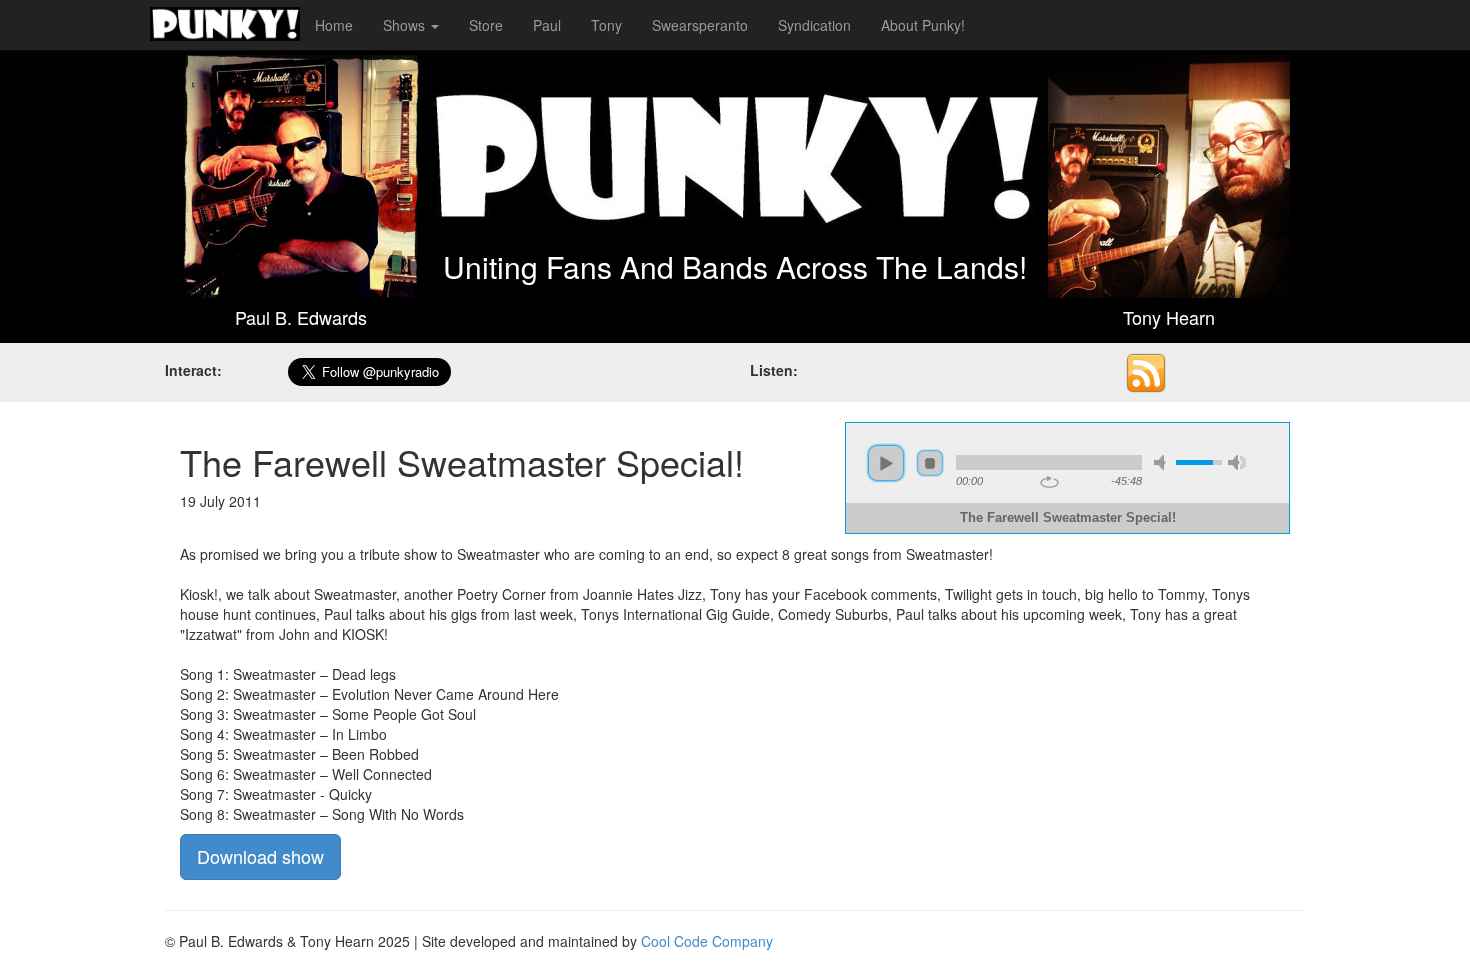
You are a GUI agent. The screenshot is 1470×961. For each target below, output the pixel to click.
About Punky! (923, 25)
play (886, 463)
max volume (1237, 462)
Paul (547, 25)
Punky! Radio (225, 25)
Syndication (814, 25)
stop (930, 463)
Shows (406, 25)
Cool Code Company (707, 941)
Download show (260, 856)
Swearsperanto (700, 25)
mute (1163, 462)
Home (334, 25)
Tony (606, 25)
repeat (1049, 482)
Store (486, 25)
